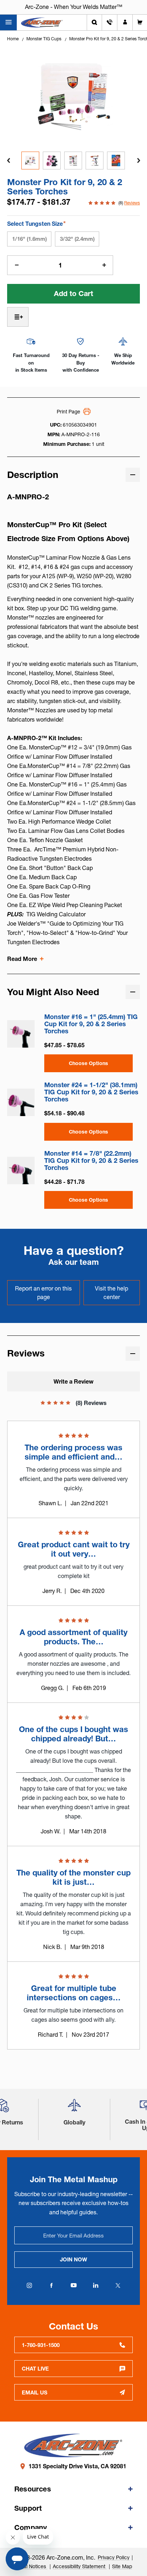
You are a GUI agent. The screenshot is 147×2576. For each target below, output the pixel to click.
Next (138, 161)
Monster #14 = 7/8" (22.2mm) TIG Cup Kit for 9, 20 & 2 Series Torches (91, 1161)
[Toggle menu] (8, 22)
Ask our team (74, 1262)
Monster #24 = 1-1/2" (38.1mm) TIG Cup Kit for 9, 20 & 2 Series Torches (91, 1092)
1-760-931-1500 (41, 2345)
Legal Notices (31, 2566)
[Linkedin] (96, 2285)
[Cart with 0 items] (140, 22)
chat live (35, 2369)
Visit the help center (111, 1293)
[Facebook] (51, 2285)
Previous (9, 161)
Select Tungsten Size (36, 223)
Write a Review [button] (73, 1381)
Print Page (69, 412)
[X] (118, 2285)
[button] (74, 2108)
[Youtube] (73, 2285)
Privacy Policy (114, 2557)
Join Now (73, 2259)
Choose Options (88, 1063)
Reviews (132, 203)
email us (35, 2392)
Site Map (122, 2566)
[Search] (94, 22)
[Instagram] (29, 2285)
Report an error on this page (43, 1293)
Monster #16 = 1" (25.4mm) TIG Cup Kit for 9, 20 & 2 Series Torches (91, 1024)
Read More (22, 959)
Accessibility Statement (80, 2566)
